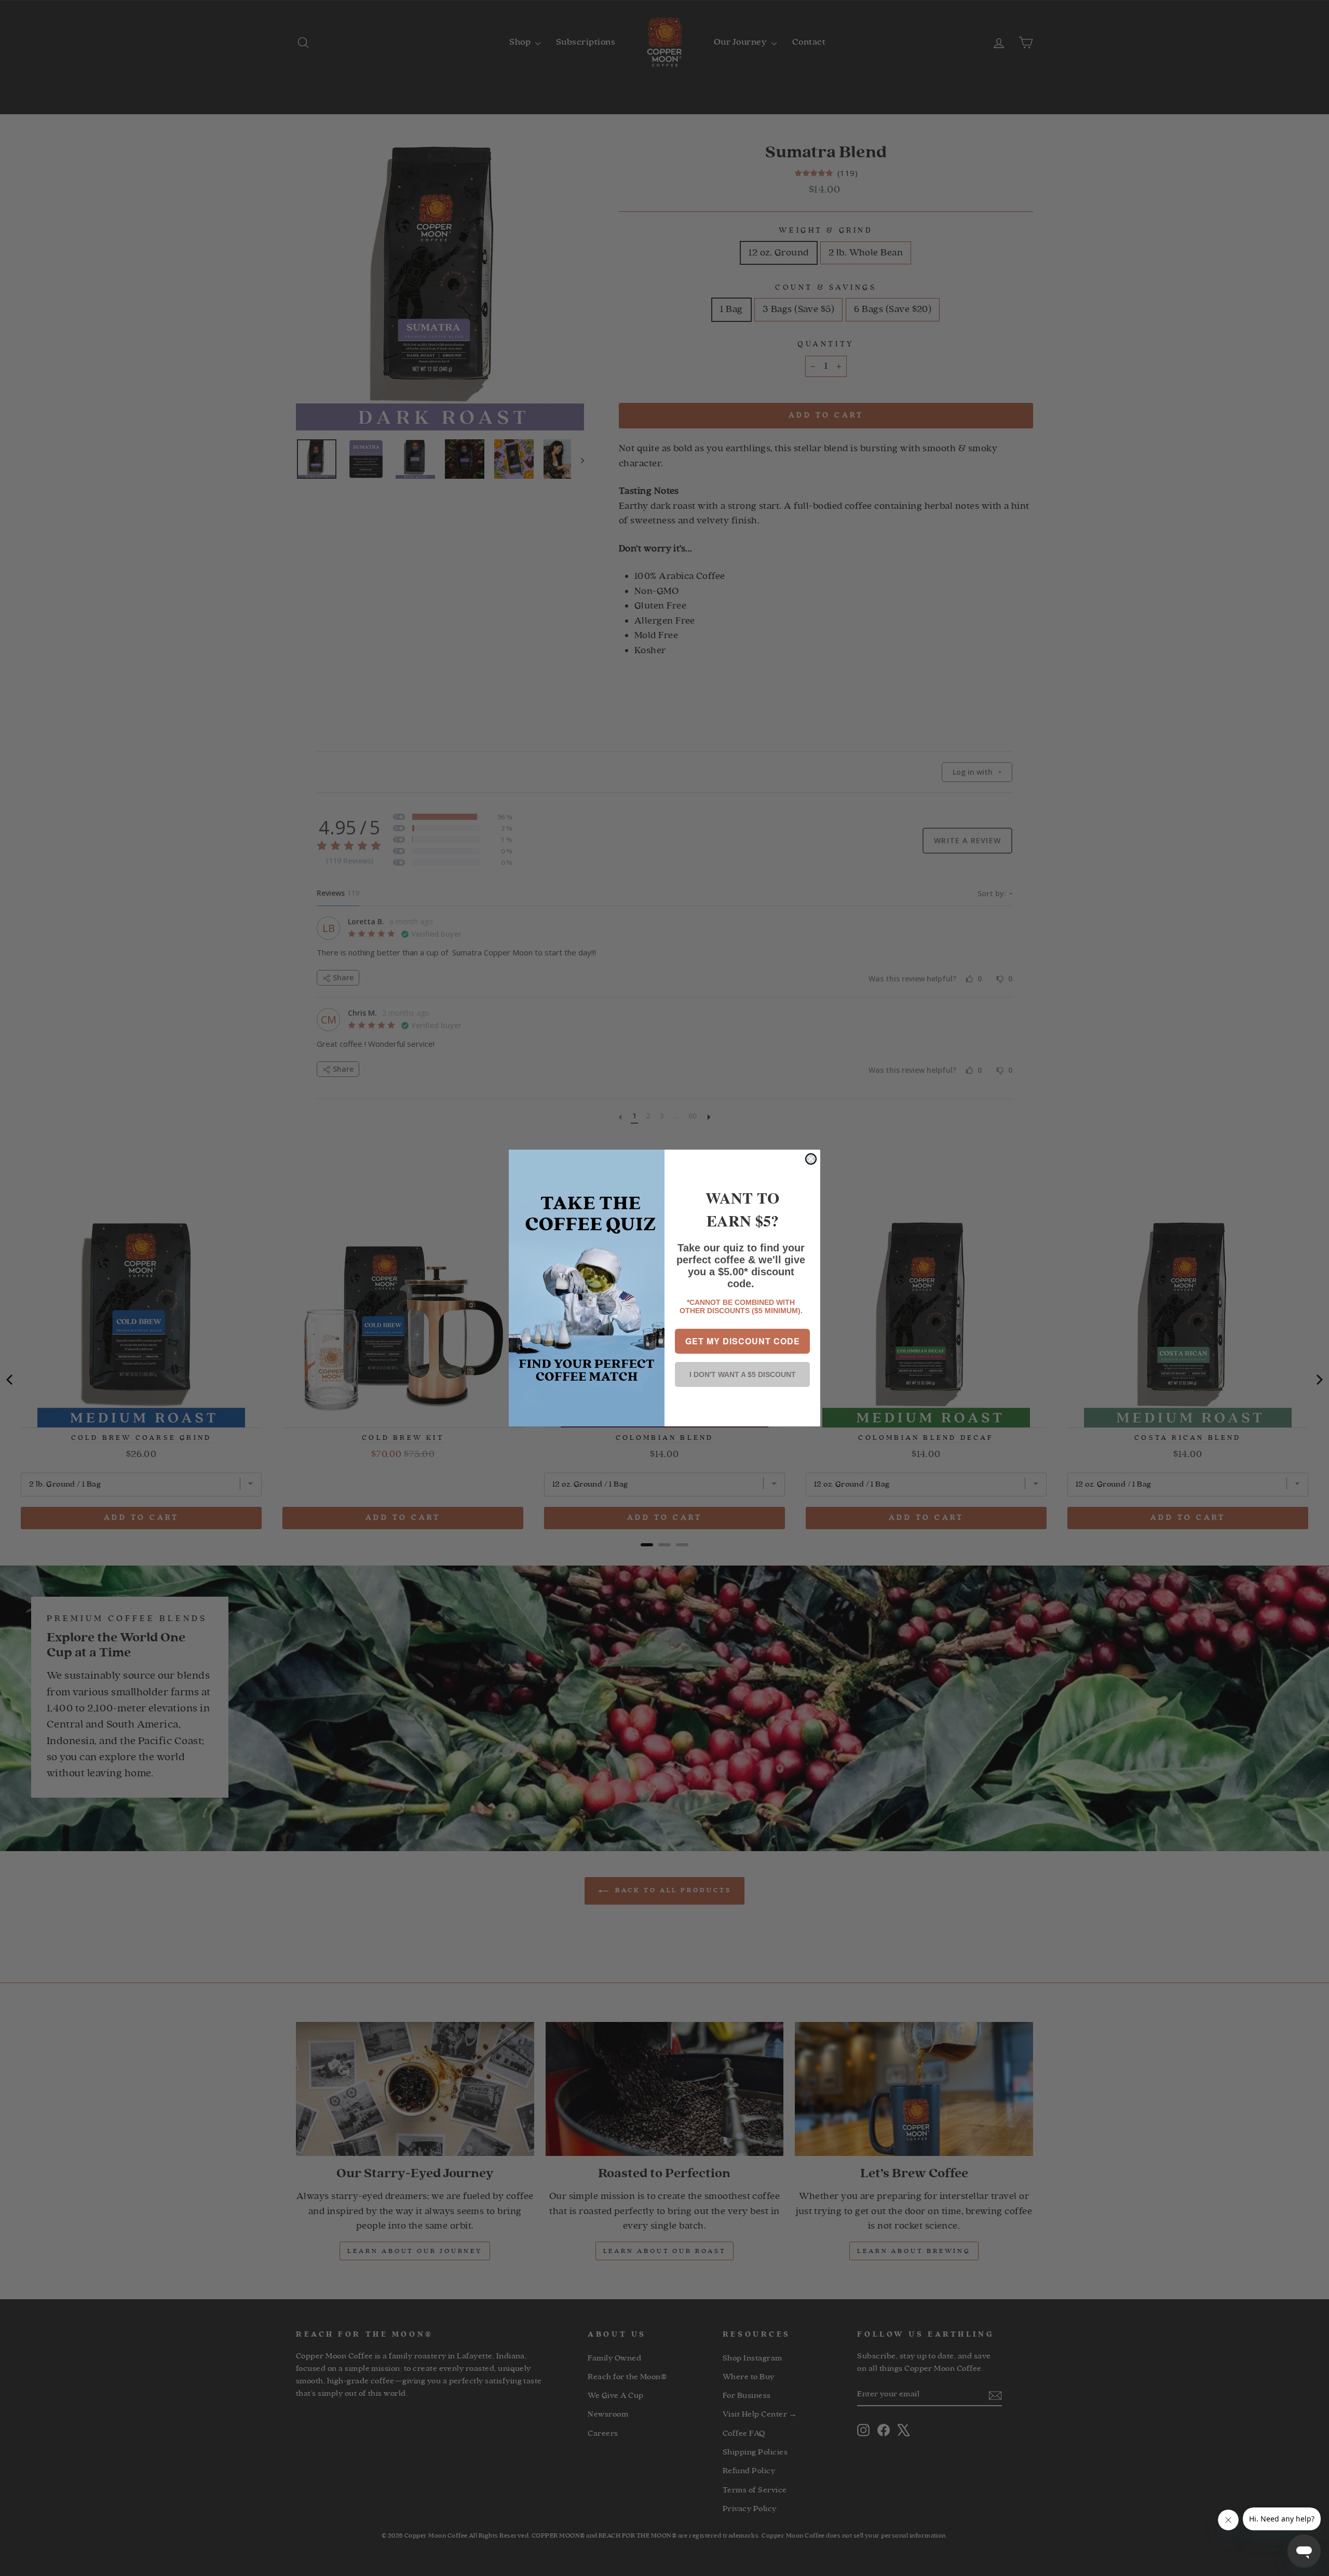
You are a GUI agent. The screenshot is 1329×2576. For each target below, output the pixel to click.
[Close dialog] (811, 1159)
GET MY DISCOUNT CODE (743, 1341)
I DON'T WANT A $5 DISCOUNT (743, 1374)
